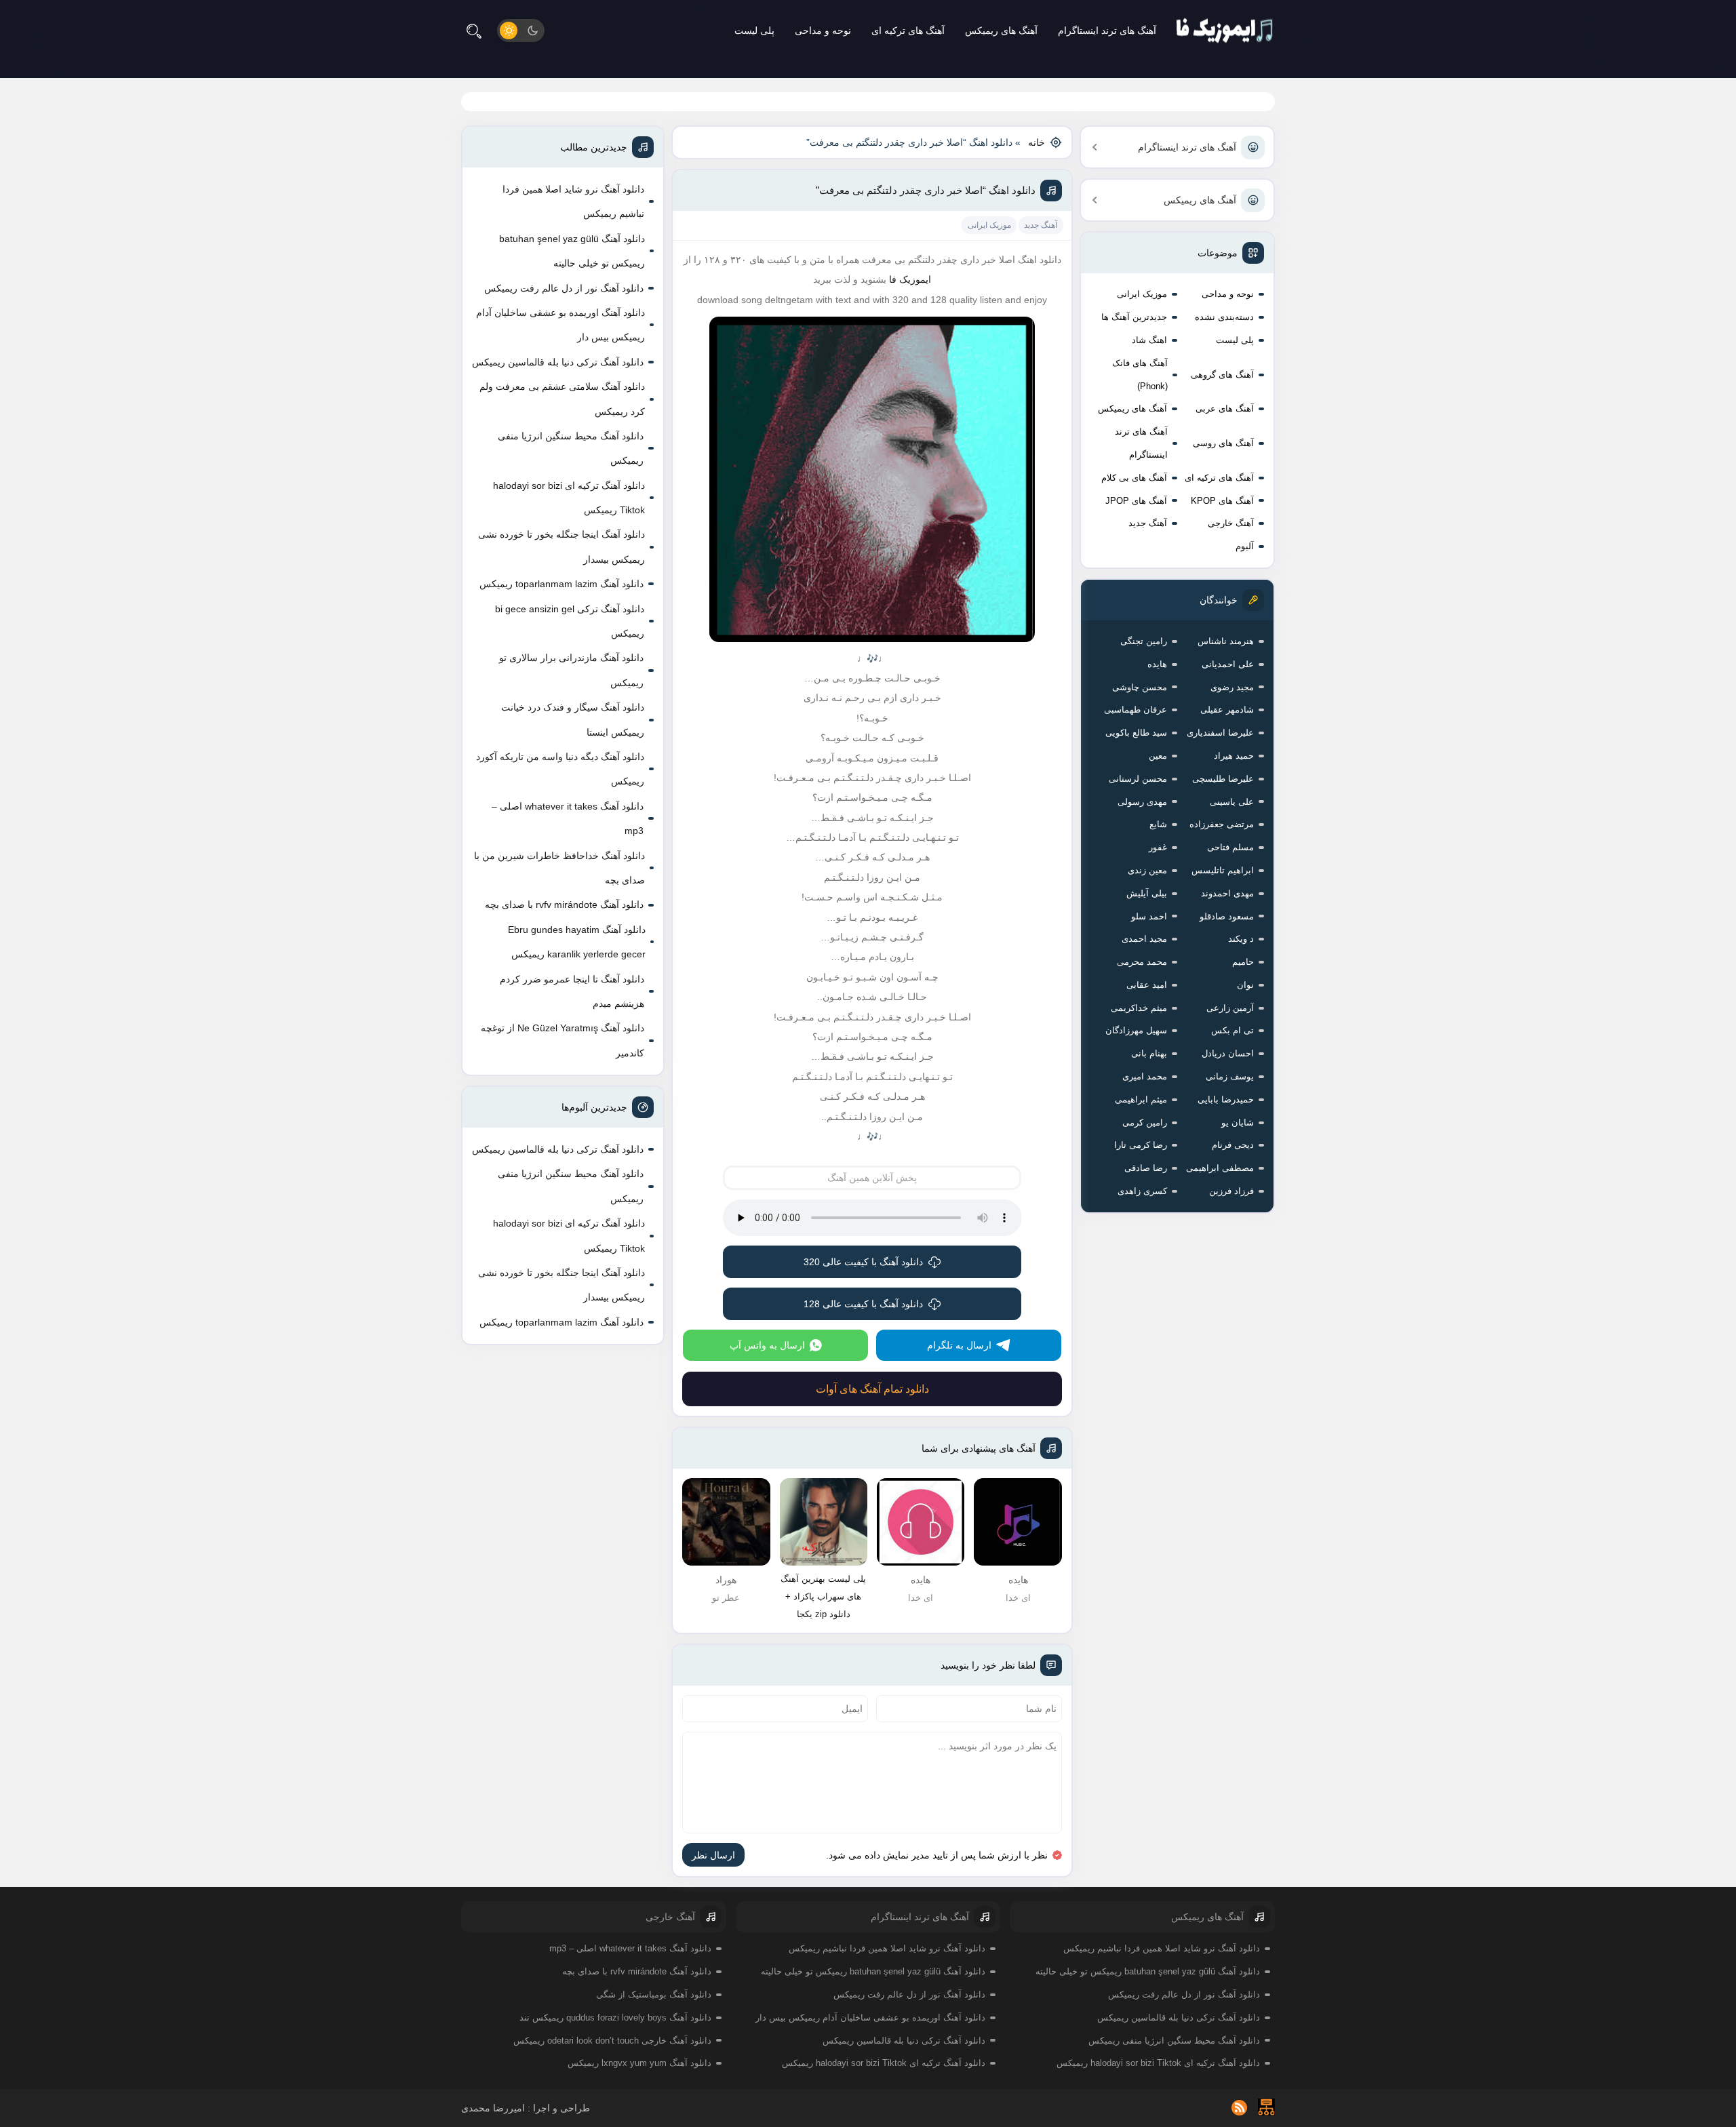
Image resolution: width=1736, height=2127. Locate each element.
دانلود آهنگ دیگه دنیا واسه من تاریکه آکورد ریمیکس (560, 769)
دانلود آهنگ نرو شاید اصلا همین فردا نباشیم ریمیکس (573, 201)
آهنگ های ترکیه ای (908, 31)
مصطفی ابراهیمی (1220, 1168)
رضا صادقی (1146, 1168)
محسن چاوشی (1140, 687)
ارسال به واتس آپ (767, 1345)
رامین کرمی (1145, 1122)
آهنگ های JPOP (1136, 501)
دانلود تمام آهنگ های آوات (872, 1389)
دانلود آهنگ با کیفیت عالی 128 (863, 1304)
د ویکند (1241, 939)
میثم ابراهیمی (1141, 1099)
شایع (1158, 824)
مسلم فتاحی (1230, 847)
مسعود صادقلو (1227, 916)
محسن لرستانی (1138, 779)
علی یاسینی (1232, 802)
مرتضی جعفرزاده (1222, 824)
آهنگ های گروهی (1222, 375)
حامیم (1243, 962)
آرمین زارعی (1230, 1008)
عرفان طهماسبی (1136, 710)
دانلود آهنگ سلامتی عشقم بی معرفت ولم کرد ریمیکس (562, 399)
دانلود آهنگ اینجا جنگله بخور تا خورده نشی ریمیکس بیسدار (561, 546)
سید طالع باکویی (1136, 733)
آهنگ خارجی (1231, 523)
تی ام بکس (1232, 1030)
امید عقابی (1147, 985)
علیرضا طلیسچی (1223, 779)
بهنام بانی (1149, 1053)
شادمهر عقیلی (1227, 710)
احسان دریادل (1228, 1053)
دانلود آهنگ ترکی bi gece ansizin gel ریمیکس (570, 621)
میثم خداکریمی (1139, 1008)
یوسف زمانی (1230, 1076)
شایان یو (1238, 1122)
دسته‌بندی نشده (1224, 317)
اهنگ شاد (1149, 340)
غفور (1158, 847)
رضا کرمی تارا (1141, 1145)
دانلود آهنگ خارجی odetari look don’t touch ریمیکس (612, 2041)
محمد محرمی (1142, 962)
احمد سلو (1149, 916)
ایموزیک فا (910, 279)
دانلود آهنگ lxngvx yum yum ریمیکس (639, 2063)
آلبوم (1245, 546)
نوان (1245, 985)
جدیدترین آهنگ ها (1134, 317)
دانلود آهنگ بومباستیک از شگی (654, 1994)
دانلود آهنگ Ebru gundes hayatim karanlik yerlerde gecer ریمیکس (577, 942)
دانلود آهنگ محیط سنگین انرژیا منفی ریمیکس (571, 448)
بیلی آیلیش (1147, 893)
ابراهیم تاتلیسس (1223, 870)
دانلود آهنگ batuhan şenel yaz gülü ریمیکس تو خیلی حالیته (572, 251)
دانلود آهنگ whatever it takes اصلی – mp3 (568, 818)
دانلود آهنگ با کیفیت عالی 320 (863, 1262)
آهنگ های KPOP (1222, 501)
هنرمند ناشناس (1226, 641)
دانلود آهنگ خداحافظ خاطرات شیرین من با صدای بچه (559, 868)
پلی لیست (754, 31)
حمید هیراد (1234, 756)
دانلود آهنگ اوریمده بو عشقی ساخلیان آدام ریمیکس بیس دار (560, 325)
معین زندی (1147, 870)
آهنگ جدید (1148, 523)
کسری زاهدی (1142, 1191)
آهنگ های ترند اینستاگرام (1107, 31)
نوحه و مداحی (823, 31)
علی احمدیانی (1228, 664)
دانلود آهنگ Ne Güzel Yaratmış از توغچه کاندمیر (563, 1040)
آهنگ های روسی (1223, 443)
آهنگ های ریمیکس (1001, 31)
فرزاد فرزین (1231, 1191)
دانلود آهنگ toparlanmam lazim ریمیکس (561, 584)
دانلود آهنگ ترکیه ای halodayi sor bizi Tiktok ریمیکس (569, 498)
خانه (1037, 142)
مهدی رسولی (1142, 802)
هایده (1157, 664)
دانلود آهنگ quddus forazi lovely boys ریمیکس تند (615, 2017)
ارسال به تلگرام (959, 1345)
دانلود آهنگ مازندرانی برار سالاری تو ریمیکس (571, 670)
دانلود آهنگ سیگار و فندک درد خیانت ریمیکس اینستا (573, 719)
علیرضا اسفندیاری (1220, 733)
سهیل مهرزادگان (1136, 1030)
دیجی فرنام (1233, 1145)
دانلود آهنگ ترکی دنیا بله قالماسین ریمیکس (558, 362)
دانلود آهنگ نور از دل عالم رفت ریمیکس (564, 288)
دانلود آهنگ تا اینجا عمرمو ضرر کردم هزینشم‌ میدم (572, 991)
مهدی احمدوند (1227, 893)
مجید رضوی (1232, 687)
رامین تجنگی (1144, 641)
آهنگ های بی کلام (1134, 478)
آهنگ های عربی (1225, 409)
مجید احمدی (1144, 939)
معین (1158, 756)
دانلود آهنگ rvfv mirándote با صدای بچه (564, 905)
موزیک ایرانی (1142, 294)
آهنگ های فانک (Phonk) (1140, 375)
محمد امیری (1145, 1076)
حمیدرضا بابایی (1226, 1099)
